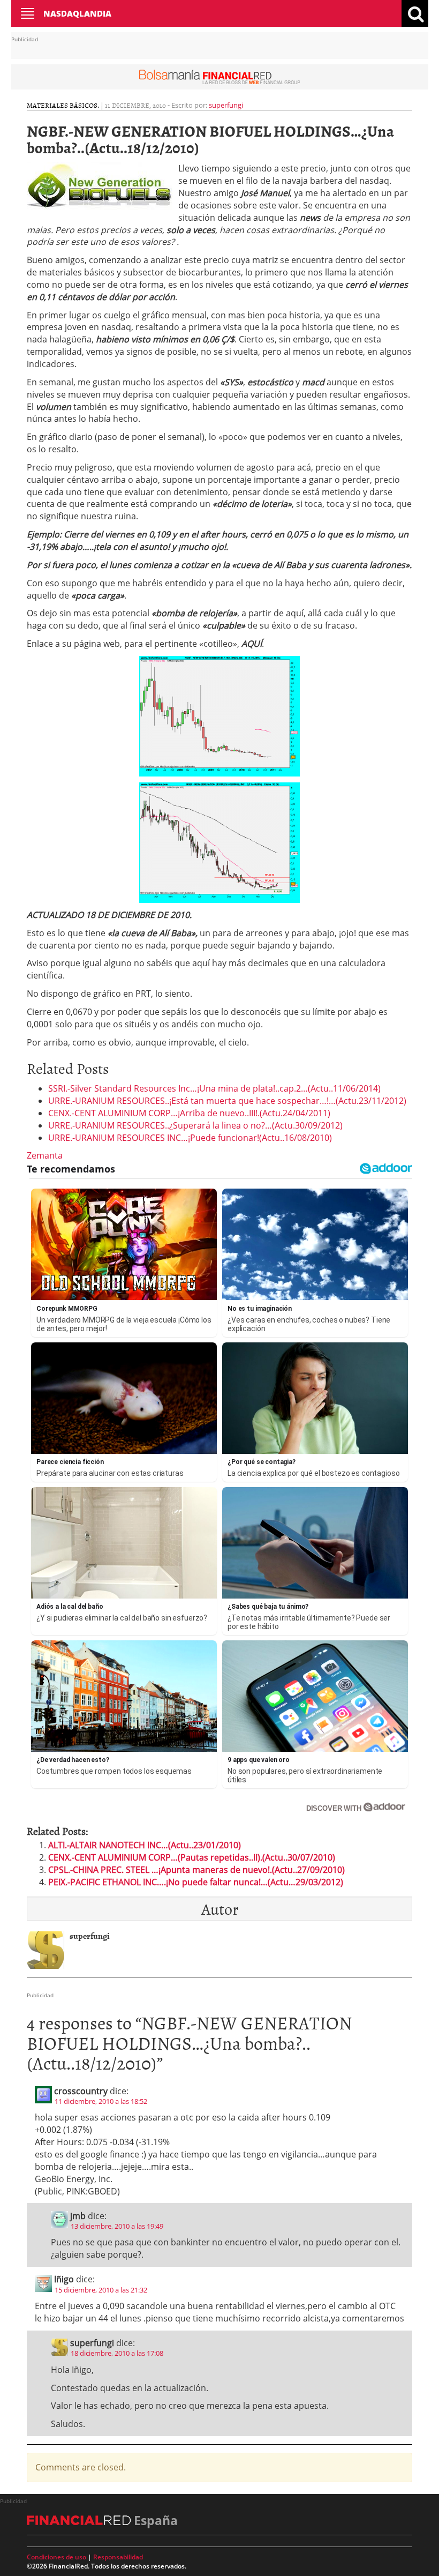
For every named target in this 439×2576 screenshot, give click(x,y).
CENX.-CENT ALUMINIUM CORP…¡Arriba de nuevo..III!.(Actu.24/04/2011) (189, 1113)
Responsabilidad (118, 2557)
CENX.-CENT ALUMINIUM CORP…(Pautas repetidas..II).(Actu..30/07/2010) (192, 1857)
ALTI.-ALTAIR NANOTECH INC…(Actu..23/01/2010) (145, 1845)
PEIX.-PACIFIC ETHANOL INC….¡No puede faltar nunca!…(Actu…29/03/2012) (196, 1882)
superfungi (226, 105)
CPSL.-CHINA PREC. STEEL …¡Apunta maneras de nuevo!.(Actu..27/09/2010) (196, 1870)
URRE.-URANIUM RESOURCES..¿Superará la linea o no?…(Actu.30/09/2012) (195, 1125)
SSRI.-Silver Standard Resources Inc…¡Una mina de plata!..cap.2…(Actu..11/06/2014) (214, 1088)
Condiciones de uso (56, 2557)
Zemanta (45, 1155)
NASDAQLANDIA (77, 13)
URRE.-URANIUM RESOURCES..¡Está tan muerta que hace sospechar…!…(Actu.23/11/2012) (227, 1101)
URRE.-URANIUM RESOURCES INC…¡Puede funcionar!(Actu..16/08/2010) (190, 1138)
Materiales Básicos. (63, 105)
